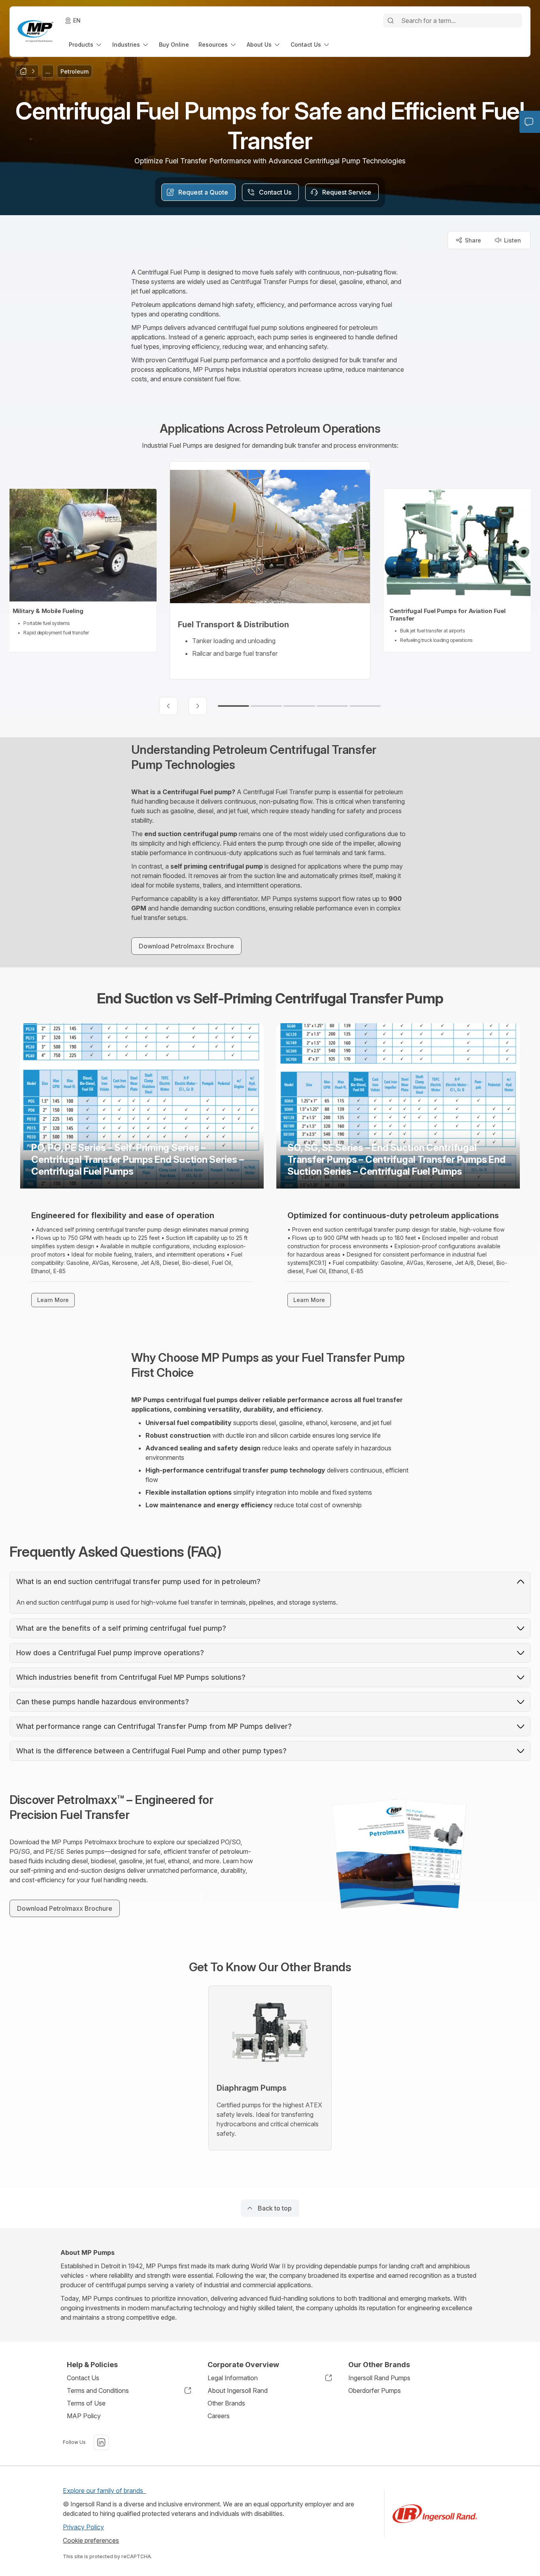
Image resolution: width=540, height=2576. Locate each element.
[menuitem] (86, 44)
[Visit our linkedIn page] (101, 2442)
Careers (219, 2416)
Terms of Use (86, 2403)
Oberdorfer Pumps (375, 2391)
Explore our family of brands (105, 2491)
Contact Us (83, 2378)
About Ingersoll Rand (238, 2391)
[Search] (391, 21)
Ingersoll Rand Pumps (379, 2378)
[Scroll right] (198, 706)
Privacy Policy (83, 2527)
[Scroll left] (168, 706)
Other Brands (226, 2403)
